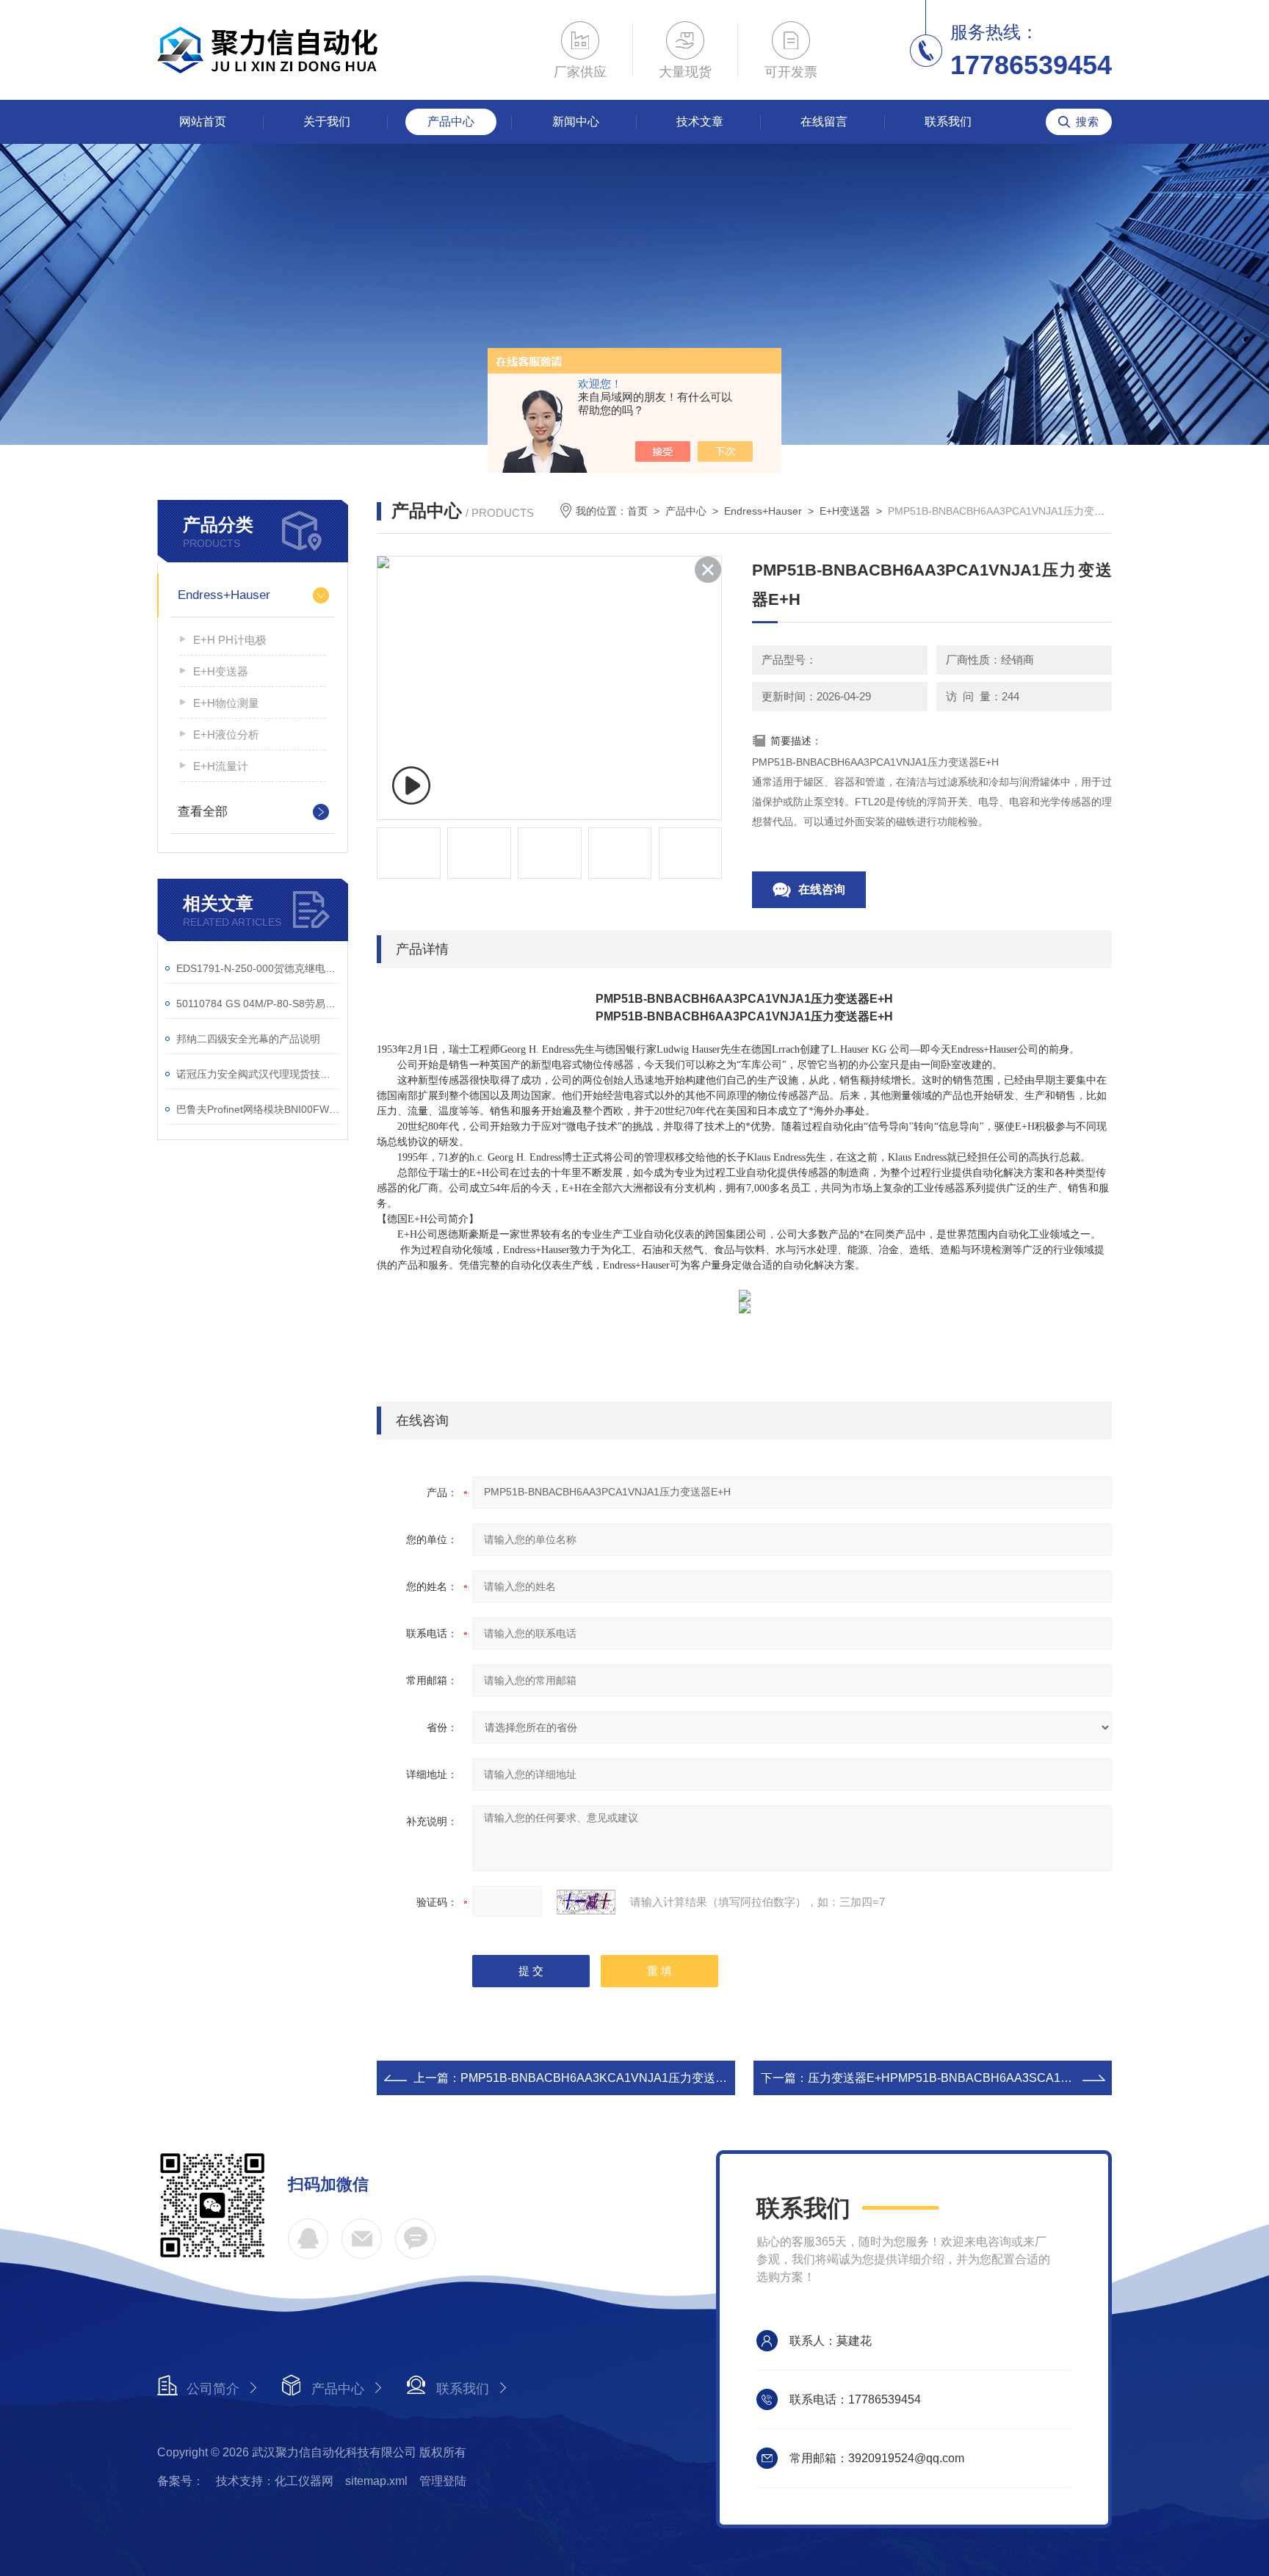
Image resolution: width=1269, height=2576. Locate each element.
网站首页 (203, 121)
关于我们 (327, 121)
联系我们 (948, 121)
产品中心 (451, 121)
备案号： (181, 2481)
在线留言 (824, 121)
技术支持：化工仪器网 (275, 2481)
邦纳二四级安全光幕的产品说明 (248, 1039)
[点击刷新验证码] (586, 1902)
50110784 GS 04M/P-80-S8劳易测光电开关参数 (258, 1004)
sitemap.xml (376, 2481)
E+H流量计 (221, 766)
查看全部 (203, 812)
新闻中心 (576, 121)
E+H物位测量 (226, 703)
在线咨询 (822, 889)
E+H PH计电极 (230, 640)
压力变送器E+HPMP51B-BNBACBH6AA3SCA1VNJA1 (953, 2078)
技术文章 (700, 121)
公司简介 (213, 2389)
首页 (637, 511)
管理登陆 (443, 2481)
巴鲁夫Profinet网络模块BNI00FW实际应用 (258, 1109)
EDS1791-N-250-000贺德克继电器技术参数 (258, 968)
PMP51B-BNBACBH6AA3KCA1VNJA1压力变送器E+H (605, 2078)
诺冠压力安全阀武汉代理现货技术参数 (258, 1074)
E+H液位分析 (226, 734)
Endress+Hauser (224, 595)
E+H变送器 (221, 671)
